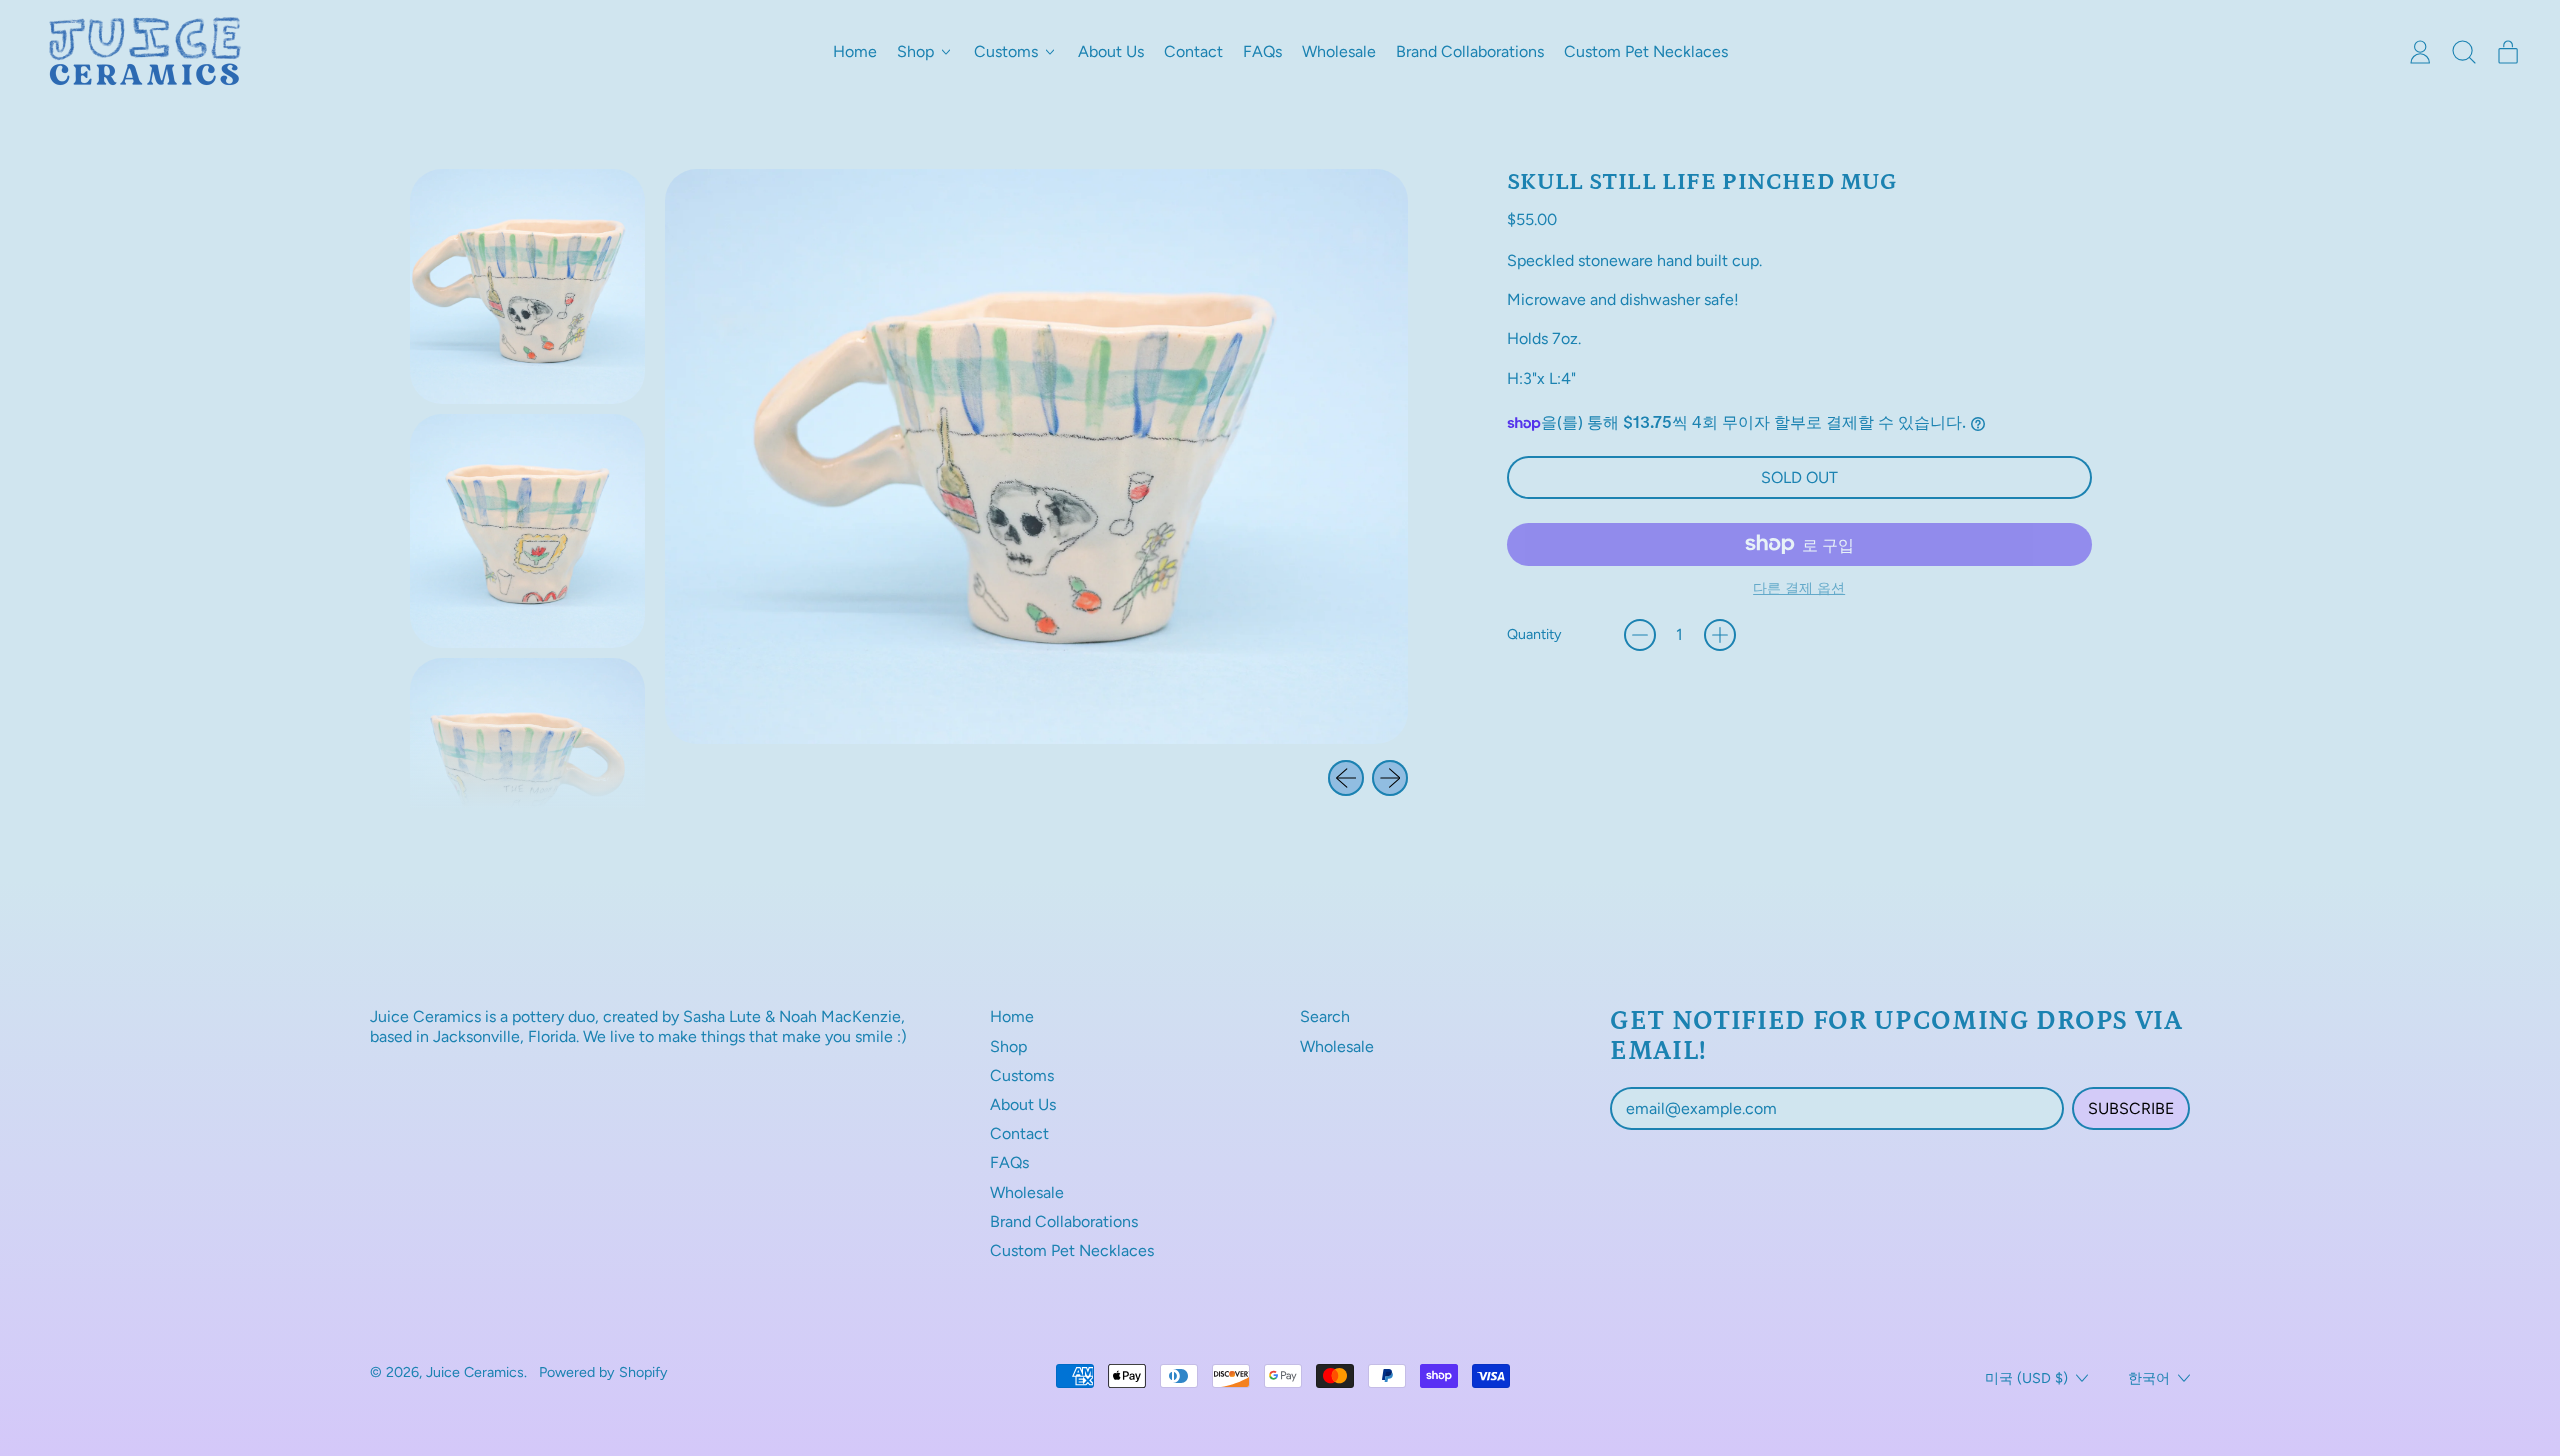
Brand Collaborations (1470, 51)
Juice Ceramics (475, 1372)
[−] (1640, 635)
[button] (2464, 52)
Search (1325, 1016)
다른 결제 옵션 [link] (1799, 588)
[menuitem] (527, 286)
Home (855, 51)
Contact (1193, 51)
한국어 (2149, 1378)
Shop (1008, 1046)
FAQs (1262, 51)
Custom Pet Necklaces (1646, 51)
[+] (1720, 635)
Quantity (1534, 634)
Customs (1022, 1075)
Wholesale (1339, 51)
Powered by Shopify (603, 1372)
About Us (1111, 51)
